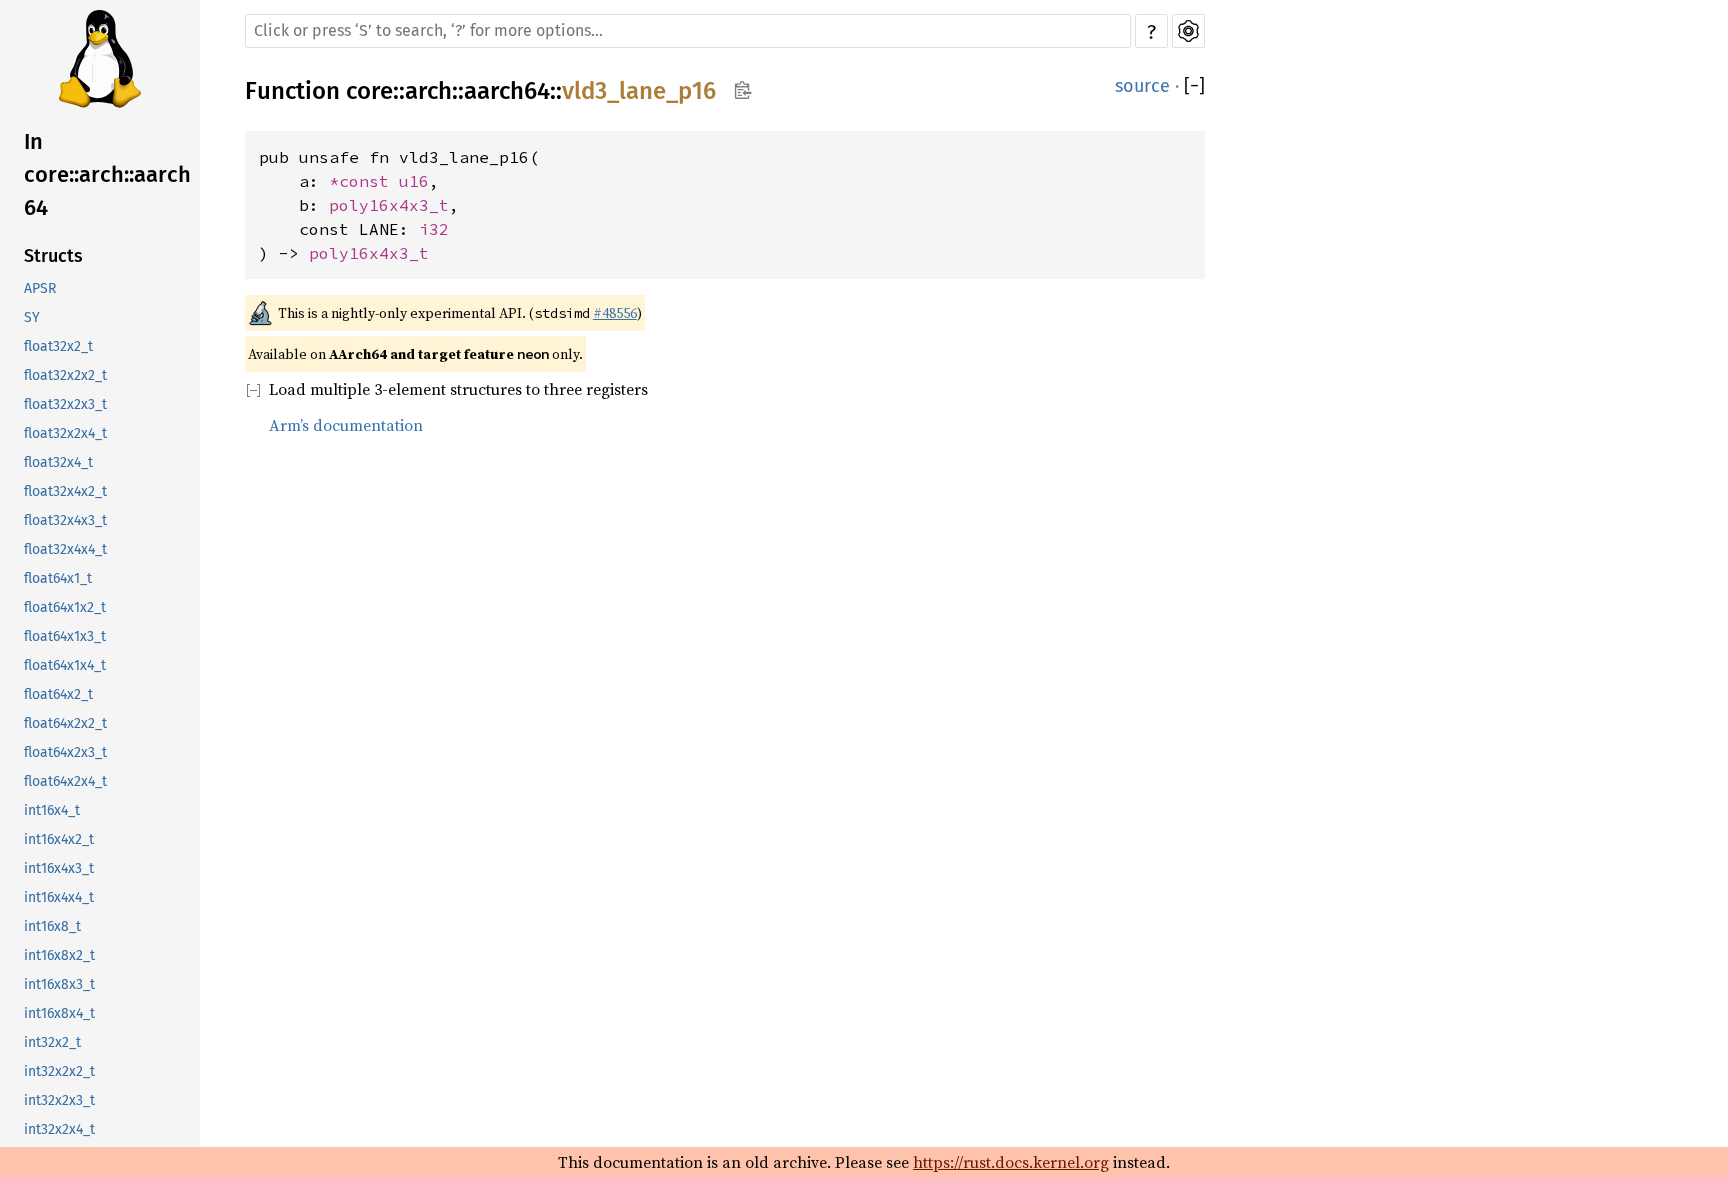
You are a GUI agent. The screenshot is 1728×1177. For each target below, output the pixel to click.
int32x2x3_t (59, 1100)
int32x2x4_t (59, 1129)
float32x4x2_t (65, 491)
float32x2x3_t (65, 404)
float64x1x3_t (65, 636)
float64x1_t (58, 578)
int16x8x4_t (59, 1013)
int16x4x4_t (59, 897)
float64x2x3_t (65, 752)
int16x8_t (52, 926)
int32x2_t (52, 1042)
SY (32, 317)
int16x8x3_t (59, 984)
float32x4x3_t (65, 520)
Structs (53, 256)
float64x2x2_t (65, 723)
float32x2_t (58, 346)
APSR (40, 288)
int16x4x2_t (59, 839)
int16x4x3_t (59, 868)
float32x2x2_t (65, 375)
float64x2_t (58, 694)
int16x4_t (52, 810)
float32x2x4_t (65, 433)
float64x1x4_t (65, 665)
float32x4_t (58, 462)
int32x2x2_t (59, 1071)
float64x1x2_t (65, 607)
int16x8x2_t (59, 955)
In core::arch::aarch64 (107, 174)
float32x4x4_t (65, 549)
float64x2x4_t (65, 781)
